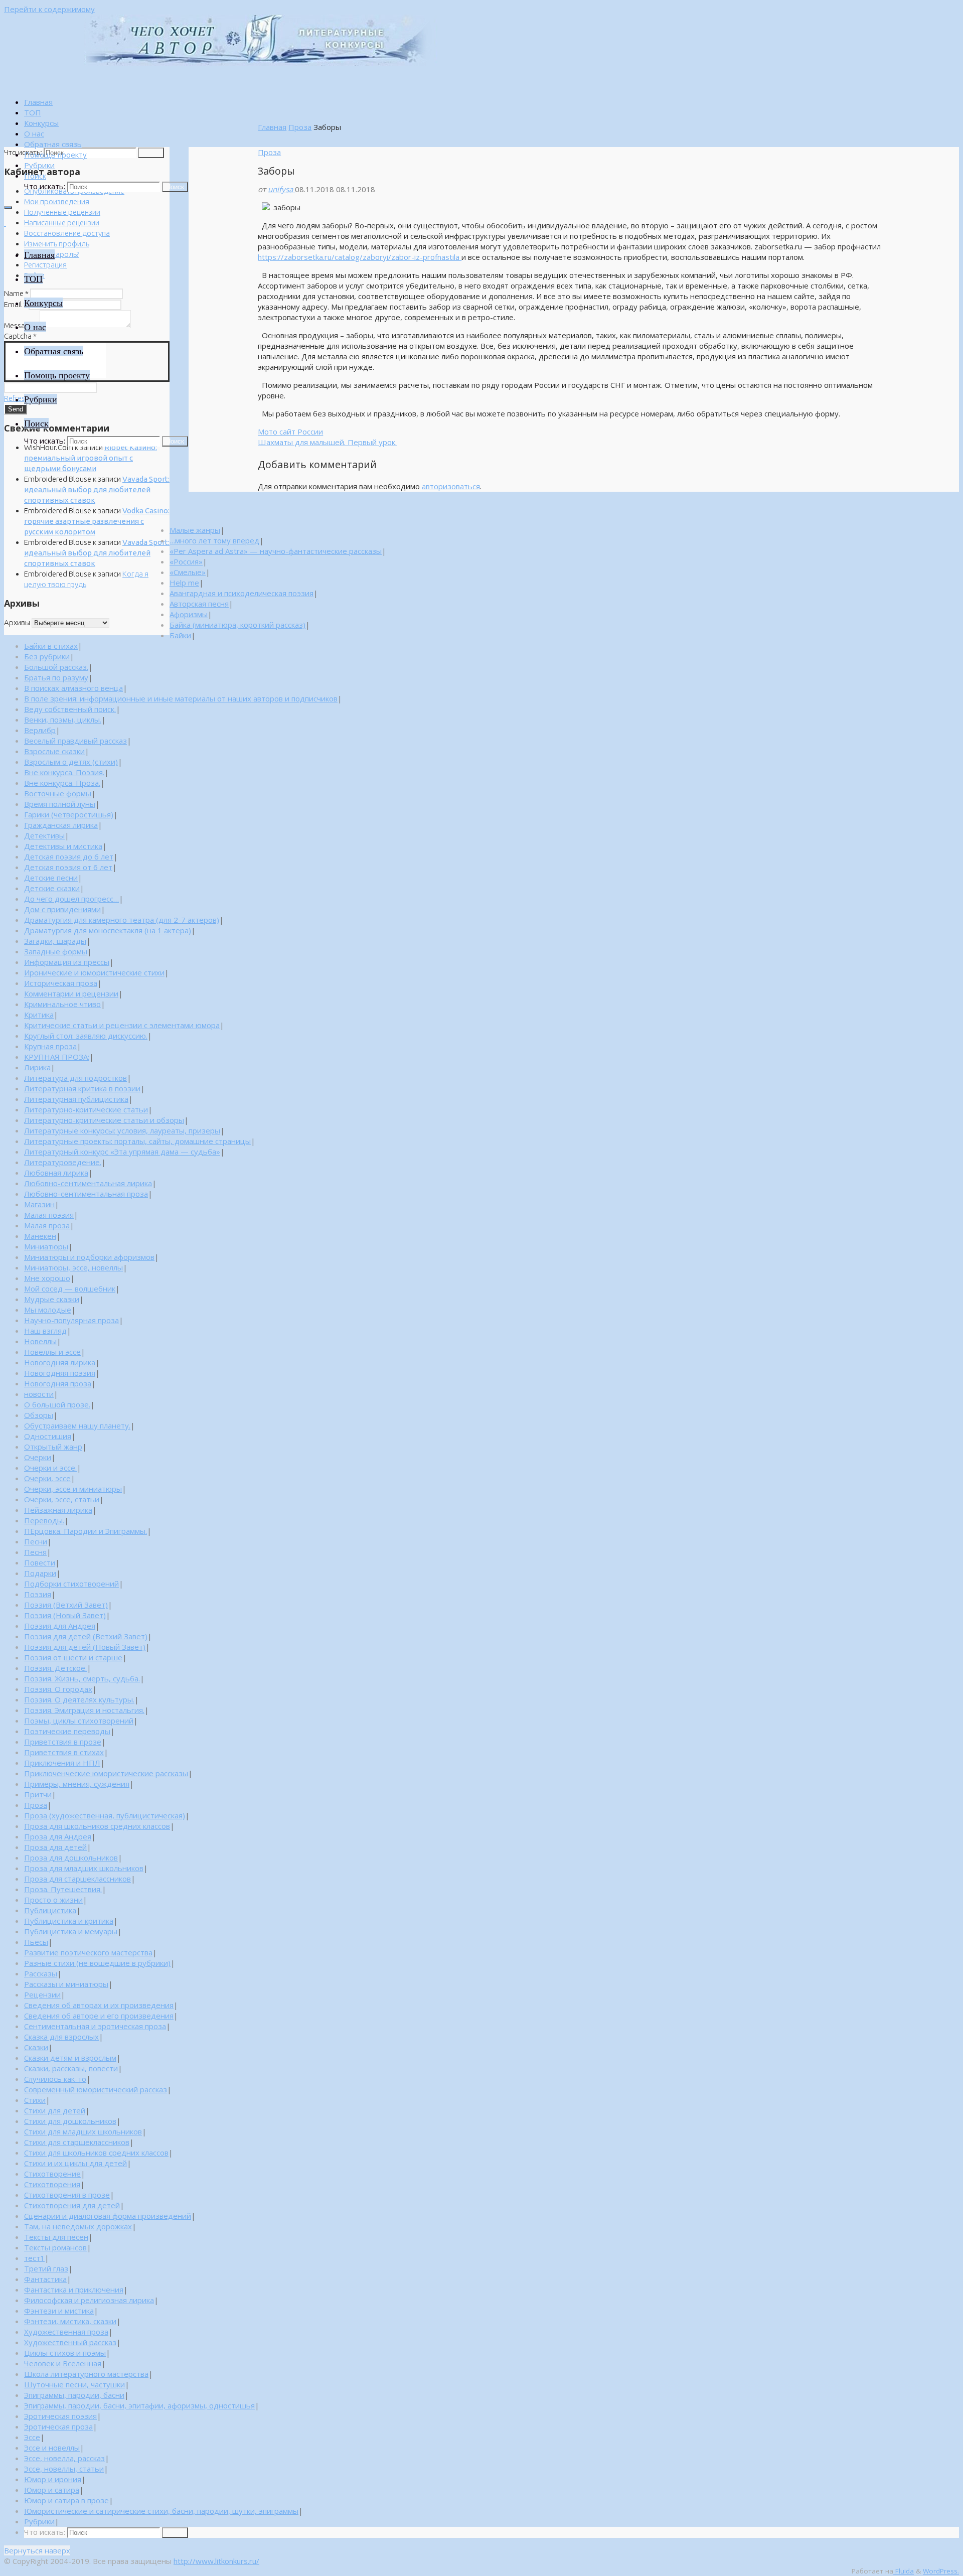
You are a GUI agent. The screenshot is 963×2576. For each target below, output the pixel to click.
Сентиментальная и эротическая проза (95, 2026)
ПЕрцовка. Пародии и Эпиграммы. (86, 1531)
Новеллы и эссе (52, 1352)
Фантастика (45, 2279)
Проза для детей (55, 1847)
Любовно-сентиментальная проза (86, 1194)
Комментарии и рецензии (71, 993)
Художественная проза (66, 2332)
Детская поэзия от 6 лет (68, 867)
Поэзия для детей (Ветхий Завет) (86, 1636)
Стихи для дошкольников (70, 2121)
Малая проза (47, 1225)
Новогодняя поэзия (60, 1373)
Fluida (904, 2571)
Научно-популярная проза (71, 1320)
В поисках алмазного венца (73, 688)
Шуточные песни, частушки (74, 2384)
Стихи (35, 2100)
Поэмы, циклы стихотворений (79, 1721)
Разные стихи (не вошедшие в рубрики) (97, 1963)
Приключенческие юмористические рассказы (106, 1773)
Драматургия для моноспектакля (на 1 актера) (108, 930)
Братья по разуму (56, 677)
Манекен (40, 1236)
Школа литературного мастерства (86, 2374)
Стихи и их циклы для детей (75, 2163)
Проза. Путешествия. (63, 1889)
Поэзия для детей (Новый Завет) (85, 1647)
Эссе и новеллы (52, 2448)
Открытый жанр (53, 1447)
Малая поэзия (49, 1215)
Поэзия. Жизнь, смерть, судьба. (82, 1678)
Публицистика (50, 1910)
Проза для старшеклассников (77, 1879)
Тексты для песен (56, 2237)
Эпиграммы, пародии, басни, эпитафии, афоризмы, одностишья (139, 2405)
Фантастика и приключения (74, 2289)
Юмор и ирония (53, 2479)
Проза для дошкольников (71, 1857)
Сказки (36, 2047)
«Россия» (186, 561)
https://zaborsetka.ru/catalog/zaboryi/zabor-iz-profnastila (360, 257)
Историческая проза (61, 983)
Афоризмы (189, 614)
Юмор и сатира (52, 2490)
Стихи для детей (55, 2110)
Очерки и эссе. (50, 1468)
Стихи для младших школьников (83, 2131)
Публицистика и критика (69, 1921)
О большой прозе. (57, 1404)
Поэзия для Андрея (60, 1626)
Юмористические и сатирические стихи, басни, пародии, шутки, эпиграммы (161, 2511)
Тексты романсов (55, 2247)
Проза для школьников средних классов (97, 1826)
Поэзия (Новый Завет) (65, 1615)
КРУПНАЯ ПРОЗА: (57, 1057)
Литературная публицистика (76, 1099)
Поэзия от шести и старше (73, 1657)
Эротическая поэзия (60, 2416)
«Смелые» (188, 572)
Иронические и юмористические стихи (94, 972)
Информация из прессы (67, 962)
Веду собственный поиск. (70, 709)
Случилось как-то (55, 2079)
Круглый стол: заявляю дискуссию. (86, 1036)
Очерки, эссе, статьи (62, 1499)
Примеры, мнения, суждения (77, 1784)
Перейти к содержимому (49, 9)
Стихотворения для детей (72, 2205)
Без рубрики (47, 656)
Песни (36, 1541)
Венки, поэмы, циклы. (63, 720)
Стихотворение (52, 2174)
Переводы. (44, 1520)
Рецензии (42, 1994)
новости (39, 1394)
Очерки (38, 1457)
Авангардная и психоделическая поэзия (242, 593)
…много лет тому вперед (214, 540)
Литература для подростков (75, 1078)
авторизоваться (451, 486)
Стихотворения (52, 2184)
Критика (39, 1015)
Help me (184, 583)
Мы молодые (48, 1310)
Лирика (37, 1067)
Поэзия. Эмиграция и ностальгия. (84, 1710)
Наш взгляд (45, 1331)
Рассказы (41, 1973)
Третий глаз (46, 2268)
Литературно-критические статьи (86, 1109)
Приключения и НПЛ (62, 1763)
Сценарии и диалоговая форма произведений (108, 2216)
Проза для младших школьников (84, 1868)
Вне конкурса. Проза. (62, 783)
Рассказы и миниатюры (66, 1984)
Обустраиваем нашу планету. (77, 1425)
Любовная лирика (56, 1173)
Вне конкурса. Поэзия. (64, 772)
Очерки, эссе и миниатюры (73, 1489)
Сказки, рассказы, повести (71, 2068)
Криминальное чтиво (62, 1004)
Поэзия (38, 1594)
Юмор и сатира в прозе (66, 2500)
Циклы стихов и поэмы (65, 2353)
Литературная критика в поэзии (82, 1088)
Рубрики (39, 2521)
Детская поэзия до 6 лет (69, 856)
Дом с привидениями (62, 909)
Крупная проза (50, 1046)
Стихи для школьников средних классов (96, 2153)
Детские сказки (52, 888)
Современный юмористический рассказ (96, 2089)
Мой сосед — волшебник (70, 1289)
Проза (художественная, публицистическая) (105, 1815)
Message (21, 325)
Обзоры (39, 1415)
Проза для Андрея (58, 1836)
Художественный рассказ (70, 2342)
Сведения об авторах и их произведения (99, 2005)
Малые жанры (195, 530)
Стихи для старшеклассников (77, 2142)
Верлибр (40, 730)
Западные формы (56, 951)
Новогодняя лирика (60, 1362)
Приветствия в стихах (64, 1752)
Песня (35, 1552)
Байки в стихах (51, 646)
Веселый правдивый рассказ (75, 741)
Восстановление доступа (67, 233)
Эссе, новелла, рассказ (64, 2458)
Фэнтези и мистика (59, 2311)
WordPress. (941, 2571)
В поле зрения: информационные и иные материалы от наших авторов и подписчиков (181, 698)
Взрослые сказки (54, 751)
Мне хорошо (47, 1278)
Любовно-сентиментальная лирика (88, 1183)
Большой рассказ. (56, 667)
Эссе (32, 2437)
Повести (40, 1562)
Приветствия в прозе (63, 1742)
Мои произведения (57, 201)
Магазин (39, 1204)
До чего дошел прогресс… (71, 899)
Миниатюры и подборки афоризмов (89, 1257)
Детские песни (51, 878)
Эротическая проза (58, 2426)
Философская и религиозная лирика (89, 2300)
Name (16, 293)
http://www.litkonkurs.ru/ (216, 2561)
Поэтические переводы (67, 1731)
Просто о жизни (53, 1900)
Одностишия (48, 1436)
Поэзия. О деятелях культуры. (79, 1699)
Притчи (38, 1794)
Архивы (17, 622)
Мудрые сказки (52, 1299)
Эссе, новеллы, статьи (64, 2469)
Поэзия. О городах (58, 1689)
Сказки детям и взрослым (70, 2058)
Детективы (44, 835)
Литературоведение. (63, 1162)
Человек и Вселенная (63, 2363)
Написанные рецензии (62, 223)
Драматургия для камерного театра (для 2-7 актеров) (122, 920)
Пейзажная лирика (58, 1510)
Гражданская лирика (61, 825)
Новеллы (40, 1341)
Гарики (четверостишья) (69, 814)
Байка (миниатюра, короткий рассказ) (237, 625)
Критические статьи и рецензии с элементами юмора (122, 1025)
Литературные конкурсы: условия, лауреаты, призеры (122, 1130)
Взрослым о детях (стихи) (71, 762)
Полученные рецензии (62, 212)
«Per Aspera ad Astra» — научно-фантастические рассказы (276, 551)
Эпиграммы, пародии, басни (74, 2395)
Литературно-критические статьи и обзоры (104, 1120)
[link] (35, 176)
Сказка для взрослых (61, 2037)
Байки (180, 635)
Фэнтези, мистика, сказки (70, 2321)
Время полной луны (60, 804)
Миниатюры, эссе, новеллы (73, 1267)
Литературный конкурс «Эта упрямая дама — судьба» (122, 1152)
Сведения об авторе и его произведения (99, 2016)
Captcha (20, 336)
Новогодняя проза (58, 1383)
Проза (300, 127)
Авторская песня (199, 604)
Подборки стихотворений (71, 1584)
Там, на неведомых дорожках (78, 2226)
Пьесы (36, 1942)
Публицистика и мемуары (71, 1931)
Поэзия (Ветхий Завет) (66, 1605)
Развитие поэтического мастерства (88, 1952)
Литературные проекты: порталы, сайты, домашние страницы (137, 1141)
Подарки (40, 1573)
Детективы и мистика (63, 846)
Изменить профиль (57, 244)
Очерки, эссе (47, 1478)
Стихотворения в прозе (67, 2195)
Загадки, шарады (55, 941)
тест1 (34, 2258)
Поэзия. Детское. (55, 1668)
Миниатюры (46, 1246)
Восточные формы (58, 793)
